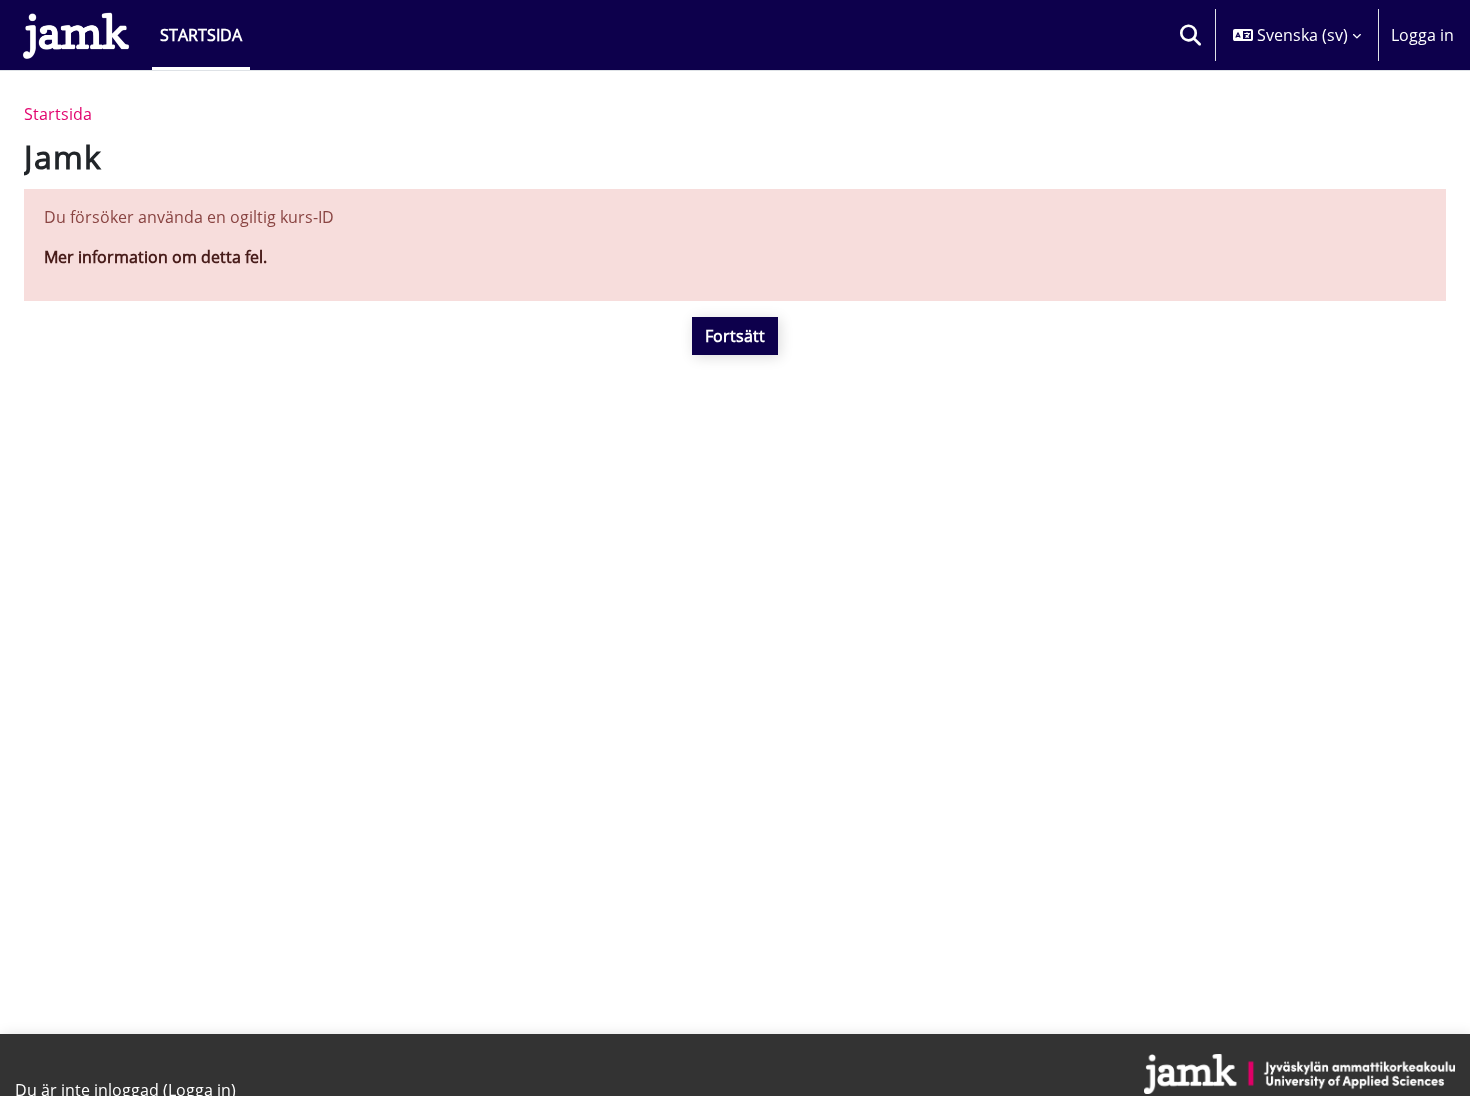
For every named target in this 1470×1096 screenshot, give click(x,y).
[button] (1190, 35)
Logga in (1422, 35)
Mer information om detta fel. (155, 257)
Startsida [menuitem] (201, 35)
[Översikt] (76, 35)
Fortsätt (735, 336)
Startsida (58, 114)
